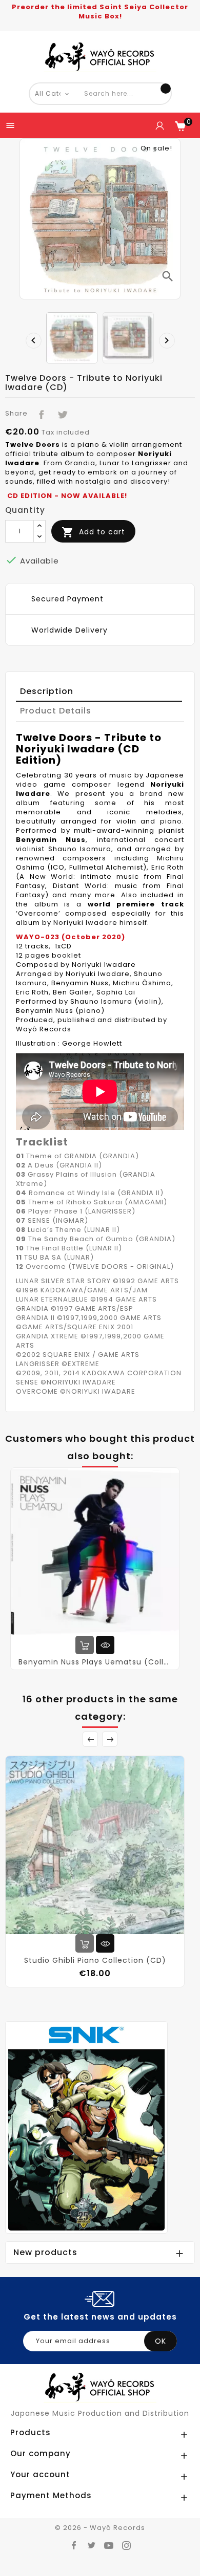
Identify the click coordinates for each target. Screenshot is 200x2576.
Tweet (60, 413)
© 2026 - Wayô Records (100, 2528)
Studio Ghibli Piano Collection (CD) (95, 1960)
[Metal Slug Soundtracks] (86, 2127)
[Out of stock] (85, 1943)
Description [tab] (47, 691)
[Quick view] (105, 1645)
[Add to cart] (85, 1645)
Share (39, 413)
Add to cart (93, 532)
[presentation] (31, 338)
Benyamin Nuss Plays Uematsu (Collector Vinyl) (95, 1662)
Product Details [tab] (56, 711)
